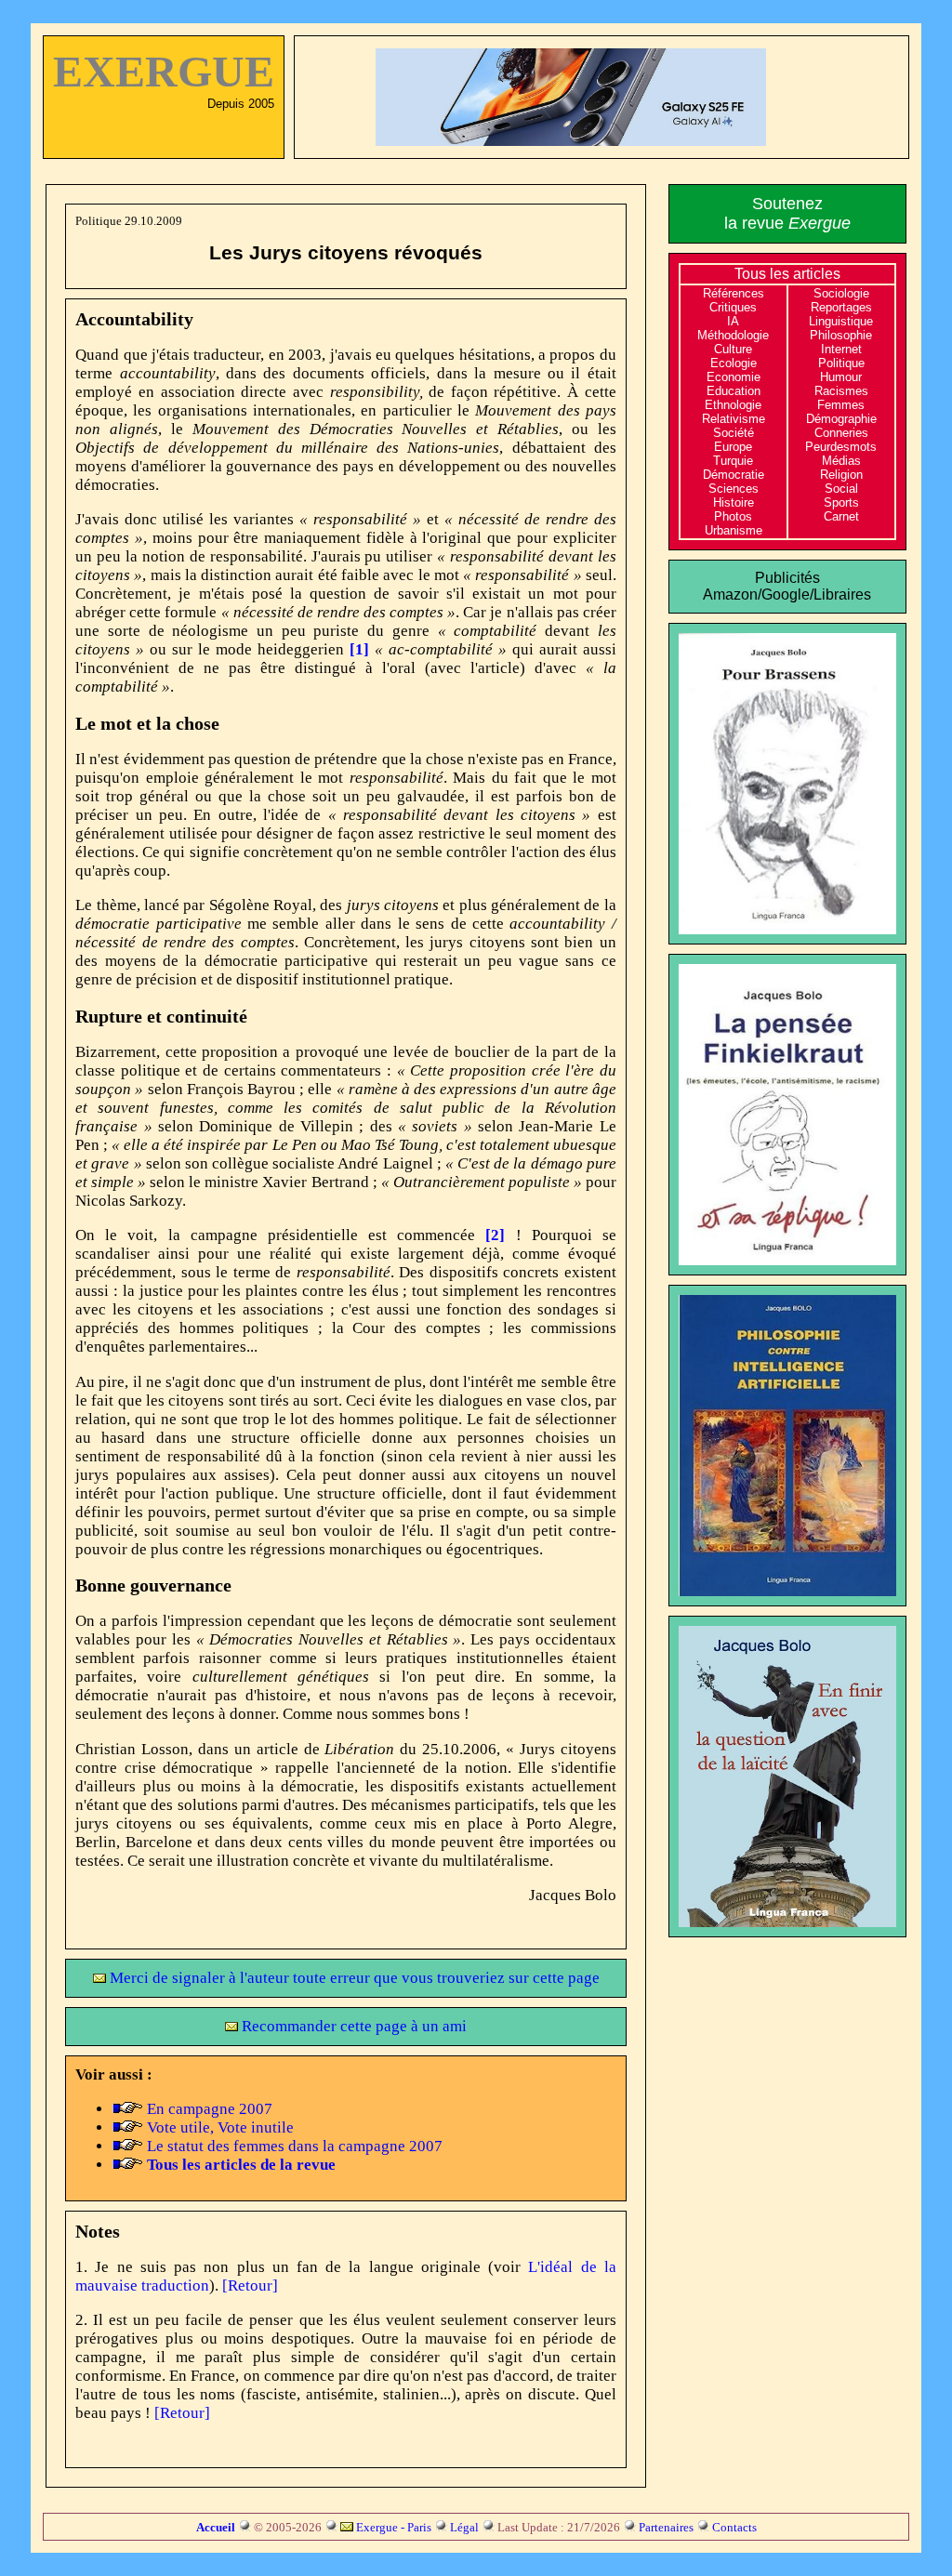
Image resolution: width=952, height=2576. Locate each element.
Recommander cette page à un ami (352, 2026)
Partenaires (666, 2527)
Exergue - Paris (394, 2527)
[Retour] (250, 2285)
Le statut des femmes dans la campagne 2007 (295, 2146)
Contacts (734, 2527)
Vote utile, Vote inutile (220, 2127)
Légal (464, 2527)
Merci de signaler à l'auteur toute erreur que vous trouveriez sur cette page (353, 1978)
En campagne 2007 (210, 2109)
